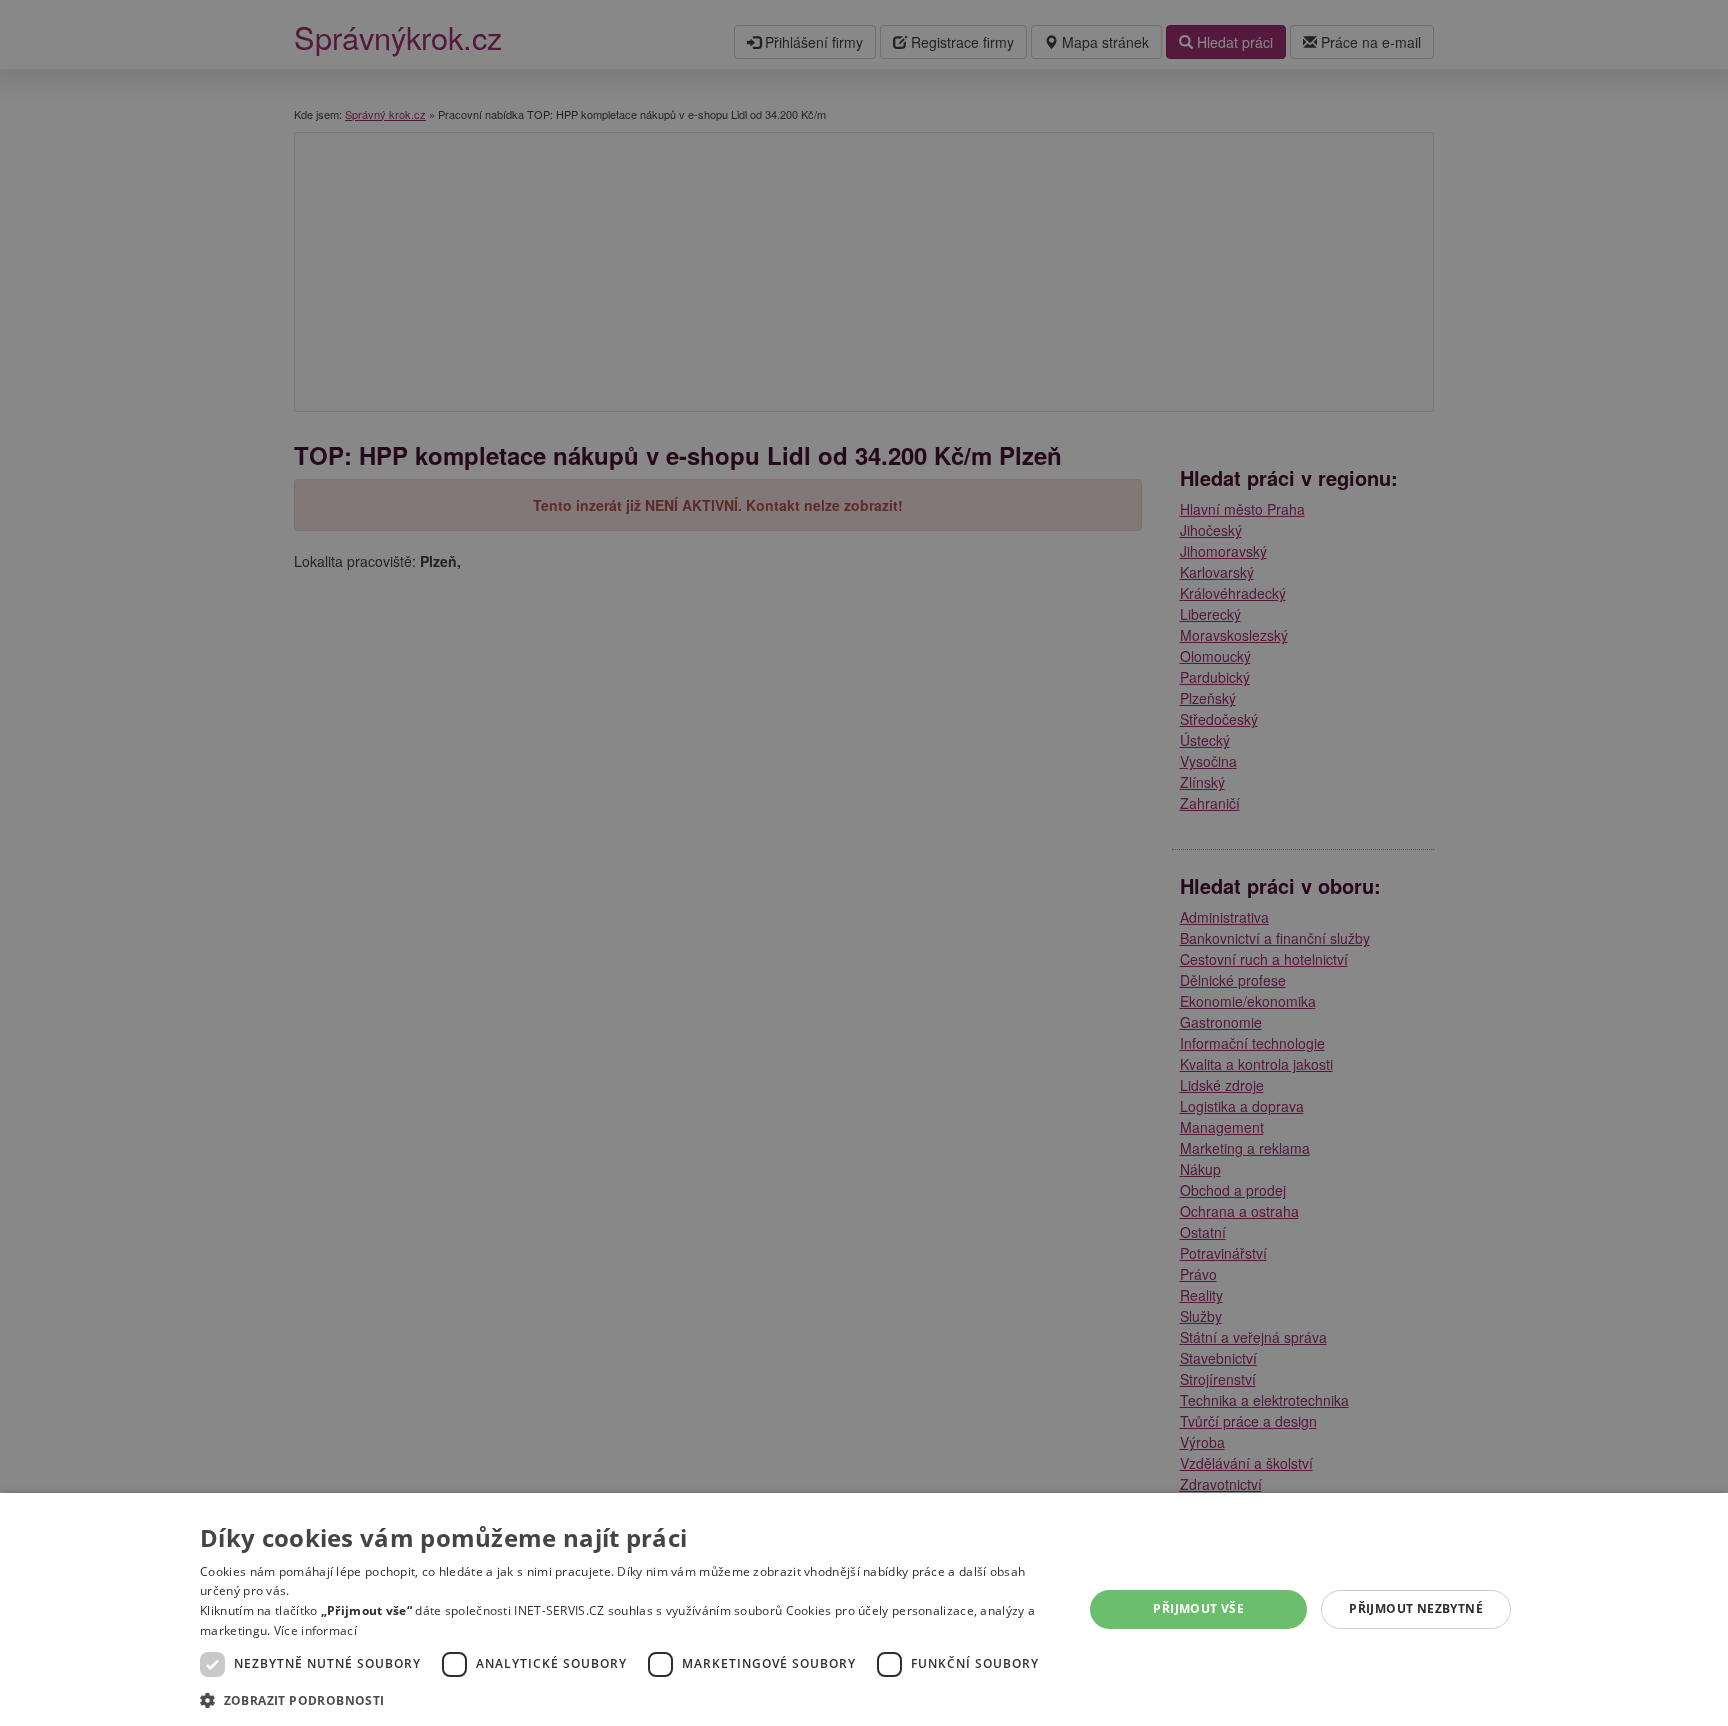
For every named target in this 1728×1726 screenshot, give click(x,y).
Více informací (315, 1630)
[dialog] (864, 1609)
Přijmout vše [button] (1198, 1608)
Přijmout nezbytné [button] (1416, 1608)
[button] (628, 1699)
